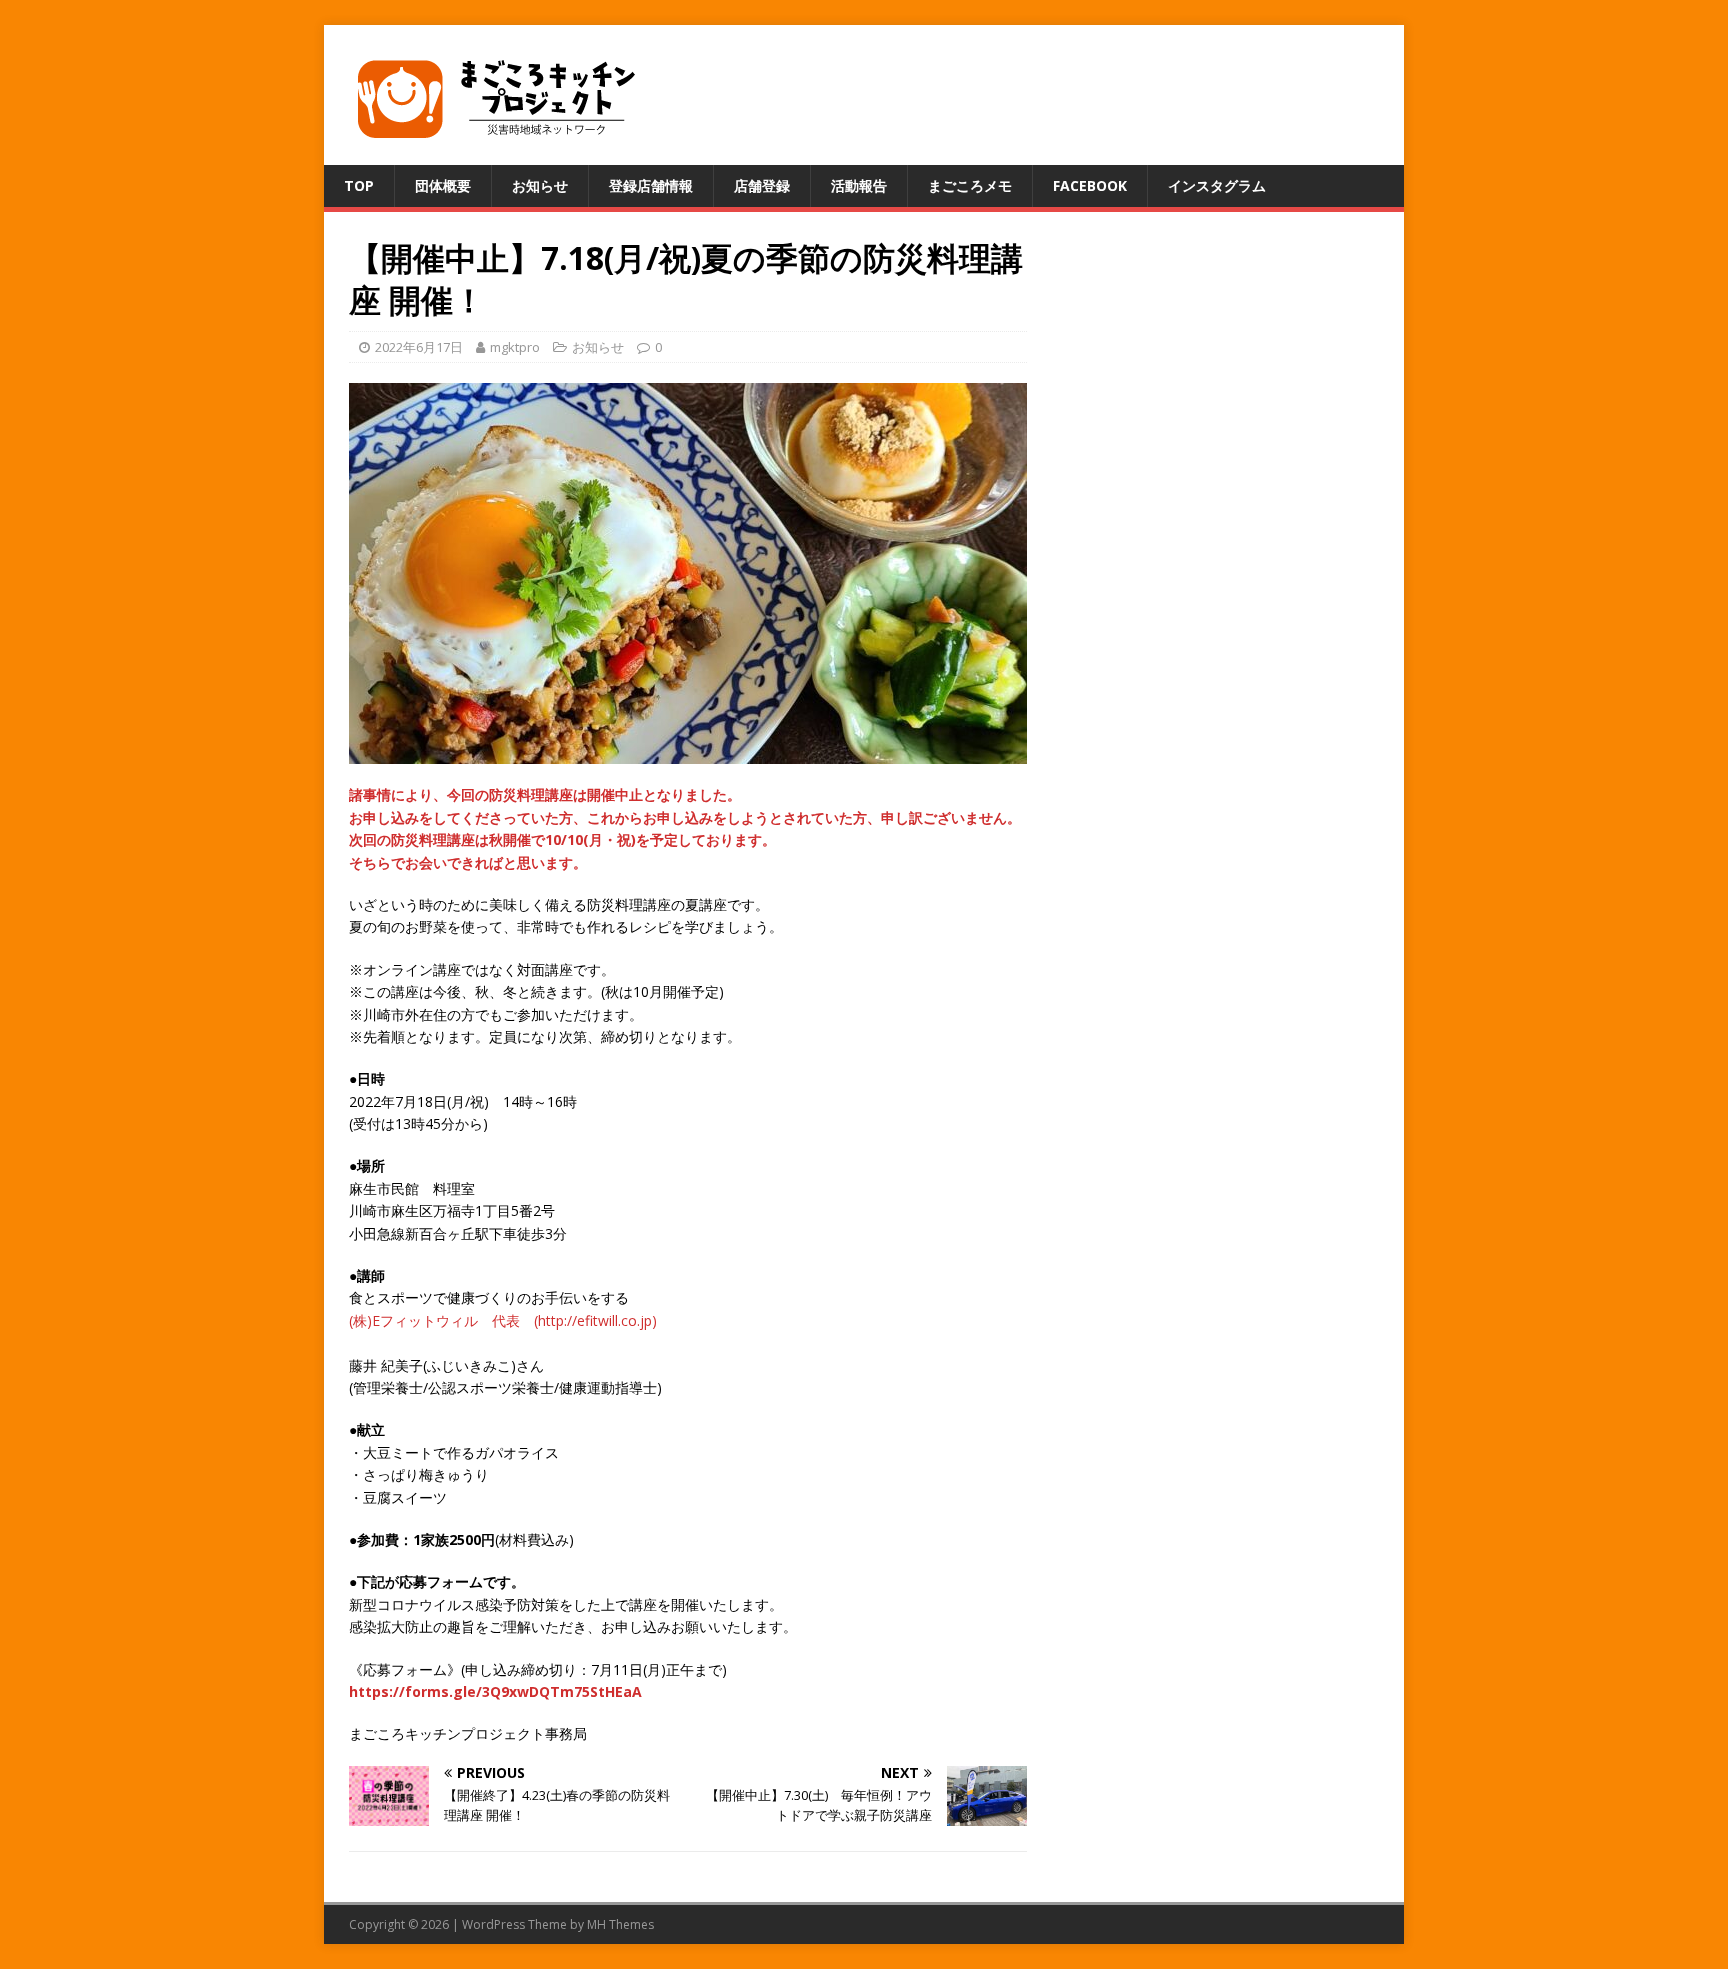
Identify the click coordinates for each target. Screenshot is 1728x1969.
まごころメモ (970, 185)
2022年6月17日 (419, 347)
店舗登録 (762, 185)
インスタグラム (1217, 185)
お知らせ (540, 185)
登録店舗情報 (651, 185)
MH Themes (620, 1924)
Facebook (1090, 185)
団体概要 (443, 185)
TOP (359, 185)
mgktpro (515, 347)
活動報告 (859, 185)
